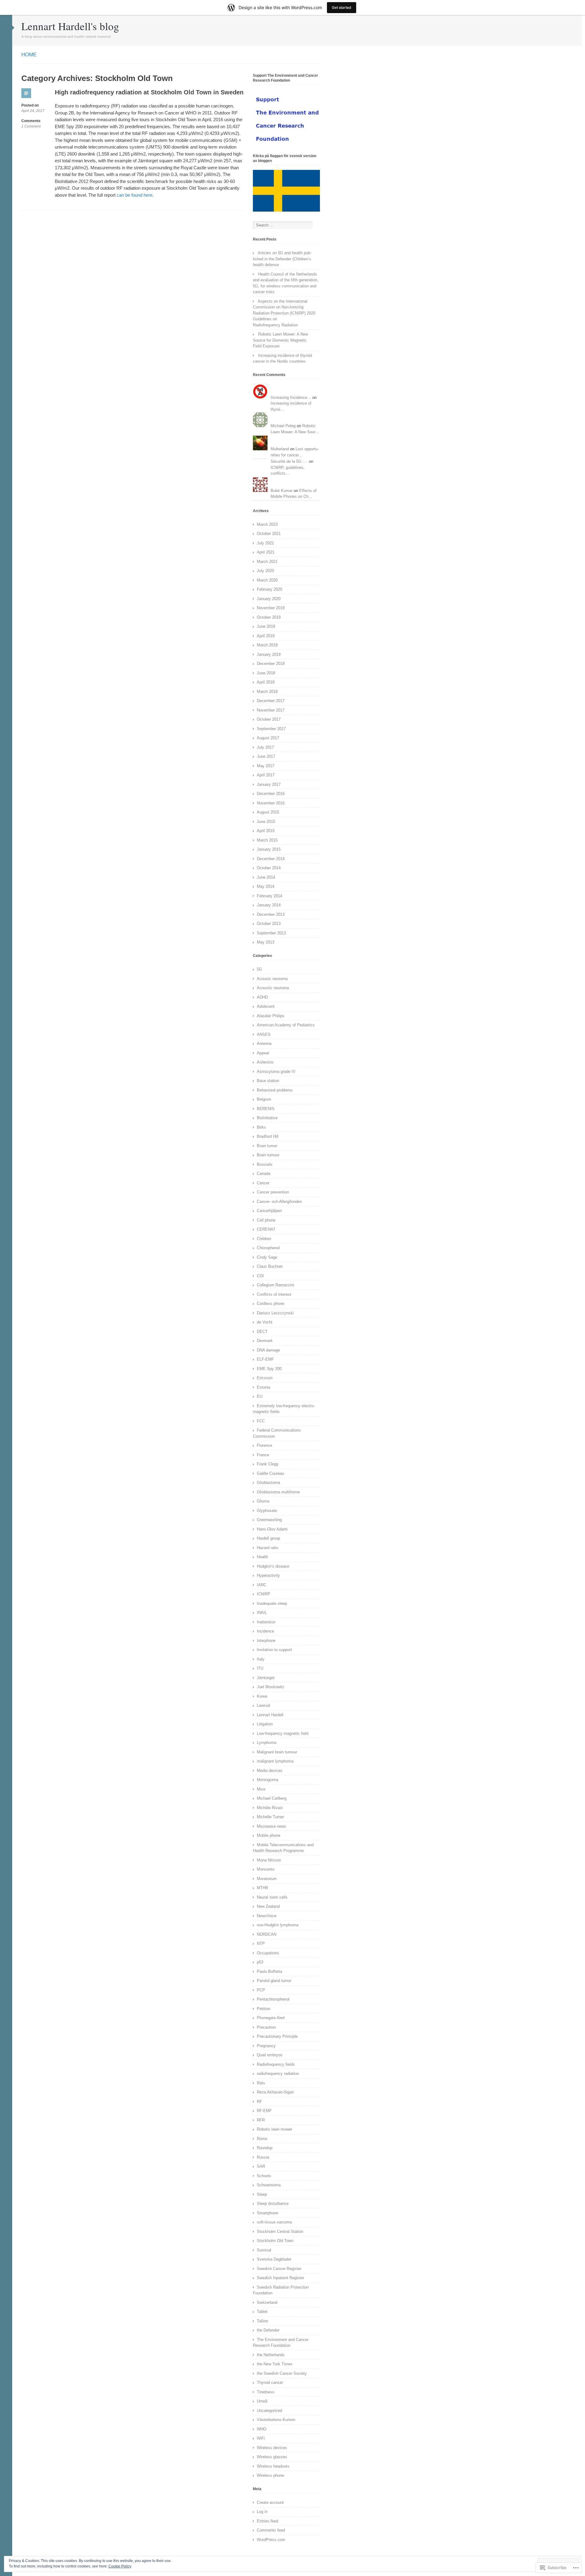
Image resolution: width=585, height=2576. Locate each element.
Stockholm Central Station (280, 2232)
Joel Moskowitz (271, 1687)
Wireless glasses (272, 2457)
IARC (262, 1585)
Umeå (262, 2401)
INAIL (262, 1613)
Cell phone (266, 1220)
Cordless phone (271, 1304)
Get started (342, 7)
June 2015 (266, 822)
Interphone (266, 1641)
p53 (260, 1962)
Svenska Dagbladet (274, 2259)
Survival (264, 2250)
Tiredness (266, 2392)
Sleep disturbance (273, 2203)
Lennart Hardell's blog (70, 26)
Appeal (263, 1053)
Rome (262, 2139)
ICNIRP (264, 1594)
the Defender (268, 2330)
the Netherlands (271, 2355)
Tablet (262, 2312)
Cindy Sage (267, 1257)
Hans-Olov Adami (272, 1529)
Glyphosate (267, 1511)
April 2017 (266, 775)
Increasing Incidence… (291, 397)
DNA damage (268, 1350)
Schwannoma (269, 2185)
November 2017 (271, 710)
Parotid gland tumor (274, 1981)
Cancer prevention (273, 1192)
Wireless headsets (273, 2466)
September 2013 (271, 933)
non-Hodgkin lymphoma (278, 1925)
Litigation (265, 1724)
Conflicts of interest (274, 1294)
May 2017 (266, 766)
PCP (261, 1990)
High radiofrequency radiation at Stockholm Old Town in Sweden (149, 92)
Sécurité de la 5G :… (289, 461)
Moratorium (267, 1879)
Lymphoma (267, 1743)
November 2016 (271, 803)
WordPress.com (271, 2540)
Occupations (268, 1953)
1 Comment (31, 127)
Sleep (262, 2194)
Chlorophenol (268, 1248)
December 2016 (271, 794)
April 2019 (266, 636)
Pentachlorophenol (273, 1999)
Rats (261, 2083)
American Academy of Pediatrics (286, 1025)
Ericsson (265, 1378)
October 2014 (269, 868)
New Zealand (268, 1906)
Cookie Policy (120, 2566)
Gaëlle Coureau (270, 1473)
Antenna (264, 1044)
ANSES (264, 1034)
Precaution (266, 2027)
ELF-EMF (265, 1359)
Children (264, 1239)
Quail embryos (270, 2055)
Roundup (265, 2148)
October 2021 (269, 534)
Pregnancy (266, 2046)
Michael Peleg (283, 426)
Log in (262, 2512)
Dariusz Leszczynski (275, 1313)
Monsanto (266, 1869)
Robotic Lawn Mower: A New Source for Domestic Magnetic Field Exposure (280, 340)
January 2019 (269, 654)
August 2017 (268, 738)
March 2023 (267, 524)
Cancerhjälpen (269, 1211)
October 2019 (269, 617)
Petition (264, 2009)
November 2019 (271, 608)
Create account (270, 2502)
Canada (264, 1174)
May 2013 (266, 942)
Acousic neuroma (272, 979)
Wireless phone (270, 2475)
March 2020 (267, 580)
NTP (261, 1943)
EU (260, 1396)
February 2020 (269, 589)
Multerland (280, 449)
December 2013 (271, 914)
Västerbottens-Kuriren (276, 2420)
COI (260, 1276)
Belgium (264, 1099)
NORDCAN (267, 1934)
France (263, 1455)
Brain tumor (267, 1146)
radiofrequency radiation (278, 2073)
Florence (264, 1445)
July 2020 (265, 571)
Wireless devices (272, 2448)
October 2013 (269, 924)
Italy (261, 1659)
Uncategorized (269, 2411)
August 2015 (268, 812)
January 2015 (269, 849)
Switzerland (267, 2302)
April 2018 (266, 682)
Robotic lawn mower (275, 2129)
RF (259, 2102)
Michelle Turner (270, 1817)
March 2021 (267, 562)
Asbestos (265, 1062)
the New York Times (275, 2364)
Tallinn (262, 2321)
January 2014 (269, 905)
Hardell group (268, 1538)
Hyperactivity (268, 1575)
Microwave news (271, 1826)
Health (262, 1557)
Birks (261, 1127)
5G (259, 969)
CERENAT (266, 1229)
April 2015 (266, 831)
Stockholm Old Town (275, 2241)
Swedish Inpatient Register (280, 2278)
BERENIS (266, 1109)
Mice (261, 1789)
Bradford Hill (268, 1136)
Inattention (266, 1622)
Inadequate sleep (272, 1603)
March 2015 (267, 840)
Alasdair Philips (271, 1016)
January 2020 (269, 599)
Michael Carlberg (272, 1798)
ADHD (262, 997)
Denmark (265, 1341)
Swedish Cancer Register (279, 2269)
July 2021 (265, 543)
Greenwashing (269, 1520)
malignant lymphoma (275, 1761)
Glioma (263, 1501)
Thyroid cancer (270, 2383)
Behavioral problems (275, 1090)
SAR (261, 2166)
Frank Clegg (268, 1464)
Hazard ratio (268, 1548)
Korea (262, 1696)
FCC (261, 1421)
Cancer (263, 1183)
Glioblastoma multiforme (278, 1492)
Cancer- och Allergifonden (279, 1202)
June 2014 (266, 877)
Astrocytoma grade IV (276, 1072)
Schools (264, 2176)
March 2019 (267, 645)
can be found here (135, 195)
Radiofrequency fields (276, 2064)
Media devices (270, 1771)
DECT (262, 1332)
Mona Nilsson (269, 1860)
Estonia (264, 1387)
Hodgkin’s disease (273, 1566)
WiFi (261, 2438)
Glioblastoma (268, 1483)
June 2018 (266, 673)
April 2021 (266, 552)
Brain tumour (268, 1155)
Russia (263, 2157)
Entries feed (268, 2521)
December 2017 (271, 701)
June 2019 (266, 626)
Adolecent (266, 1006)
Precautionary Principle (277, 2036)
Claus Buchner (270, 1266)
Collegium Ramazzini (275, 1285)
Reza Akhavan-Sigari (275, 2092)
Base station (268, 1081)
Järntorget (266, 1678)
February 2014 (269, 896)
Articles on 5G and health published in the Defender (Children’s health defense (282, 259)
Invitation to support (274, 1650)
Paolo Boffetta (269, 1972)
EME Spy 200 (269, 1369)
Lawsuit (264, 1705)
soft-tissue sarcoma (274, 2222)
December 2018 (271, 664)
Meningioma (268, 1780)
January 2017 (269, 784)
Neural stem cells (272, 1897)
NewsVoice (267, 1916)
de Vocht (265, 1322)
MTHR (262, 1888)
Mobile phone (269, 1835)
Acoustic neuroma (273, 988)
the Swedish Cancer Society (282, 2373)
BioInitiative (267, 1118)
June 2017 (266, 756)
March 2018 (267, 692)
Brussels (265, 1164)
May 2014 (266, 886)
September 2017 (271, 729)
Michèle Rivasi (270, 1808)
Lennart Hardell (270, 1715)
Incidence (265, 1631)
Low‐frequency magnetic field (283, 1733)
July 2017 (265, 747)
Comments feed (271, 2530)
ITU (260, 1668)
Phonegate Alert (271, 2018)
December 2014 (271, 859)
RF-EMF (264, 2111)
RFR (261, 2120)
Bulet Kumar (282, 491)
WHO (262, 2429)
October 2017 (269, 719)
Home (29, 55)
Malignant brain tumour (277, 1752)
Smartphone (268, 2213)
